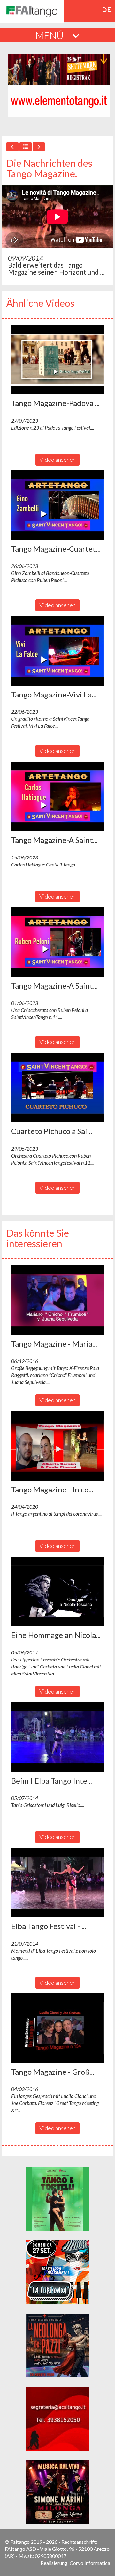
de (107, 10)
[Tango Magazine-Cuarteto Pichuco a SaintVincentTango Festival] (57, 505)
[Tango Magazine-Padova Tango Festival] (57, 360)
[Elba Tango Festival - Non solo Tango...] (57, 1883)
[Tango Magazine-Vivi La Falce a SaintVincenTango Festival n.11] (57, 651)
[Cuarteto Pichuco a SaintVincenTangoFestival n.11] (57, 1088)
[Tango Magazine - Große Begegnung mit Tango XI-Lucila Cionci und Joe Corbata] (57, 2028)
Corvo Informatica (90, 2563)
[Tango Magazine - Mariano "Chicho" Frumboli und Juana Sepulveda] (57, 1300)
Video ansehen (57, 460)
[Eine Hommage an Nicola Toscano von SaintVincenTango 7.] (57, 1592)
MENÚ (50, 35)
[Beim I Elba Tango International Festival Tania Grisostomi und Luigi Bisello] (57, 1737)
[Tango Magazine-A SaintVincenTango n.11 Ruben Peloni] (57, 942)
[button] (57, 360)
